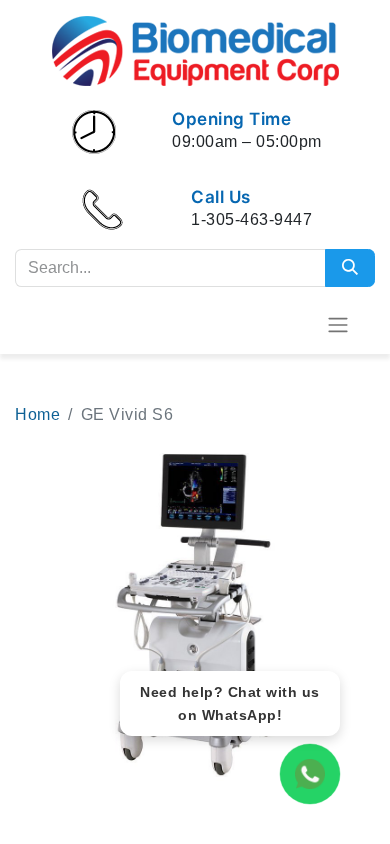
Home (37, 414)
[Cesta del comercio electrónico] (289, 324)
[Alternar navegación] (338, 324)
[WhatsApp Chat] (310, 774)
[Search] (350, 268)
